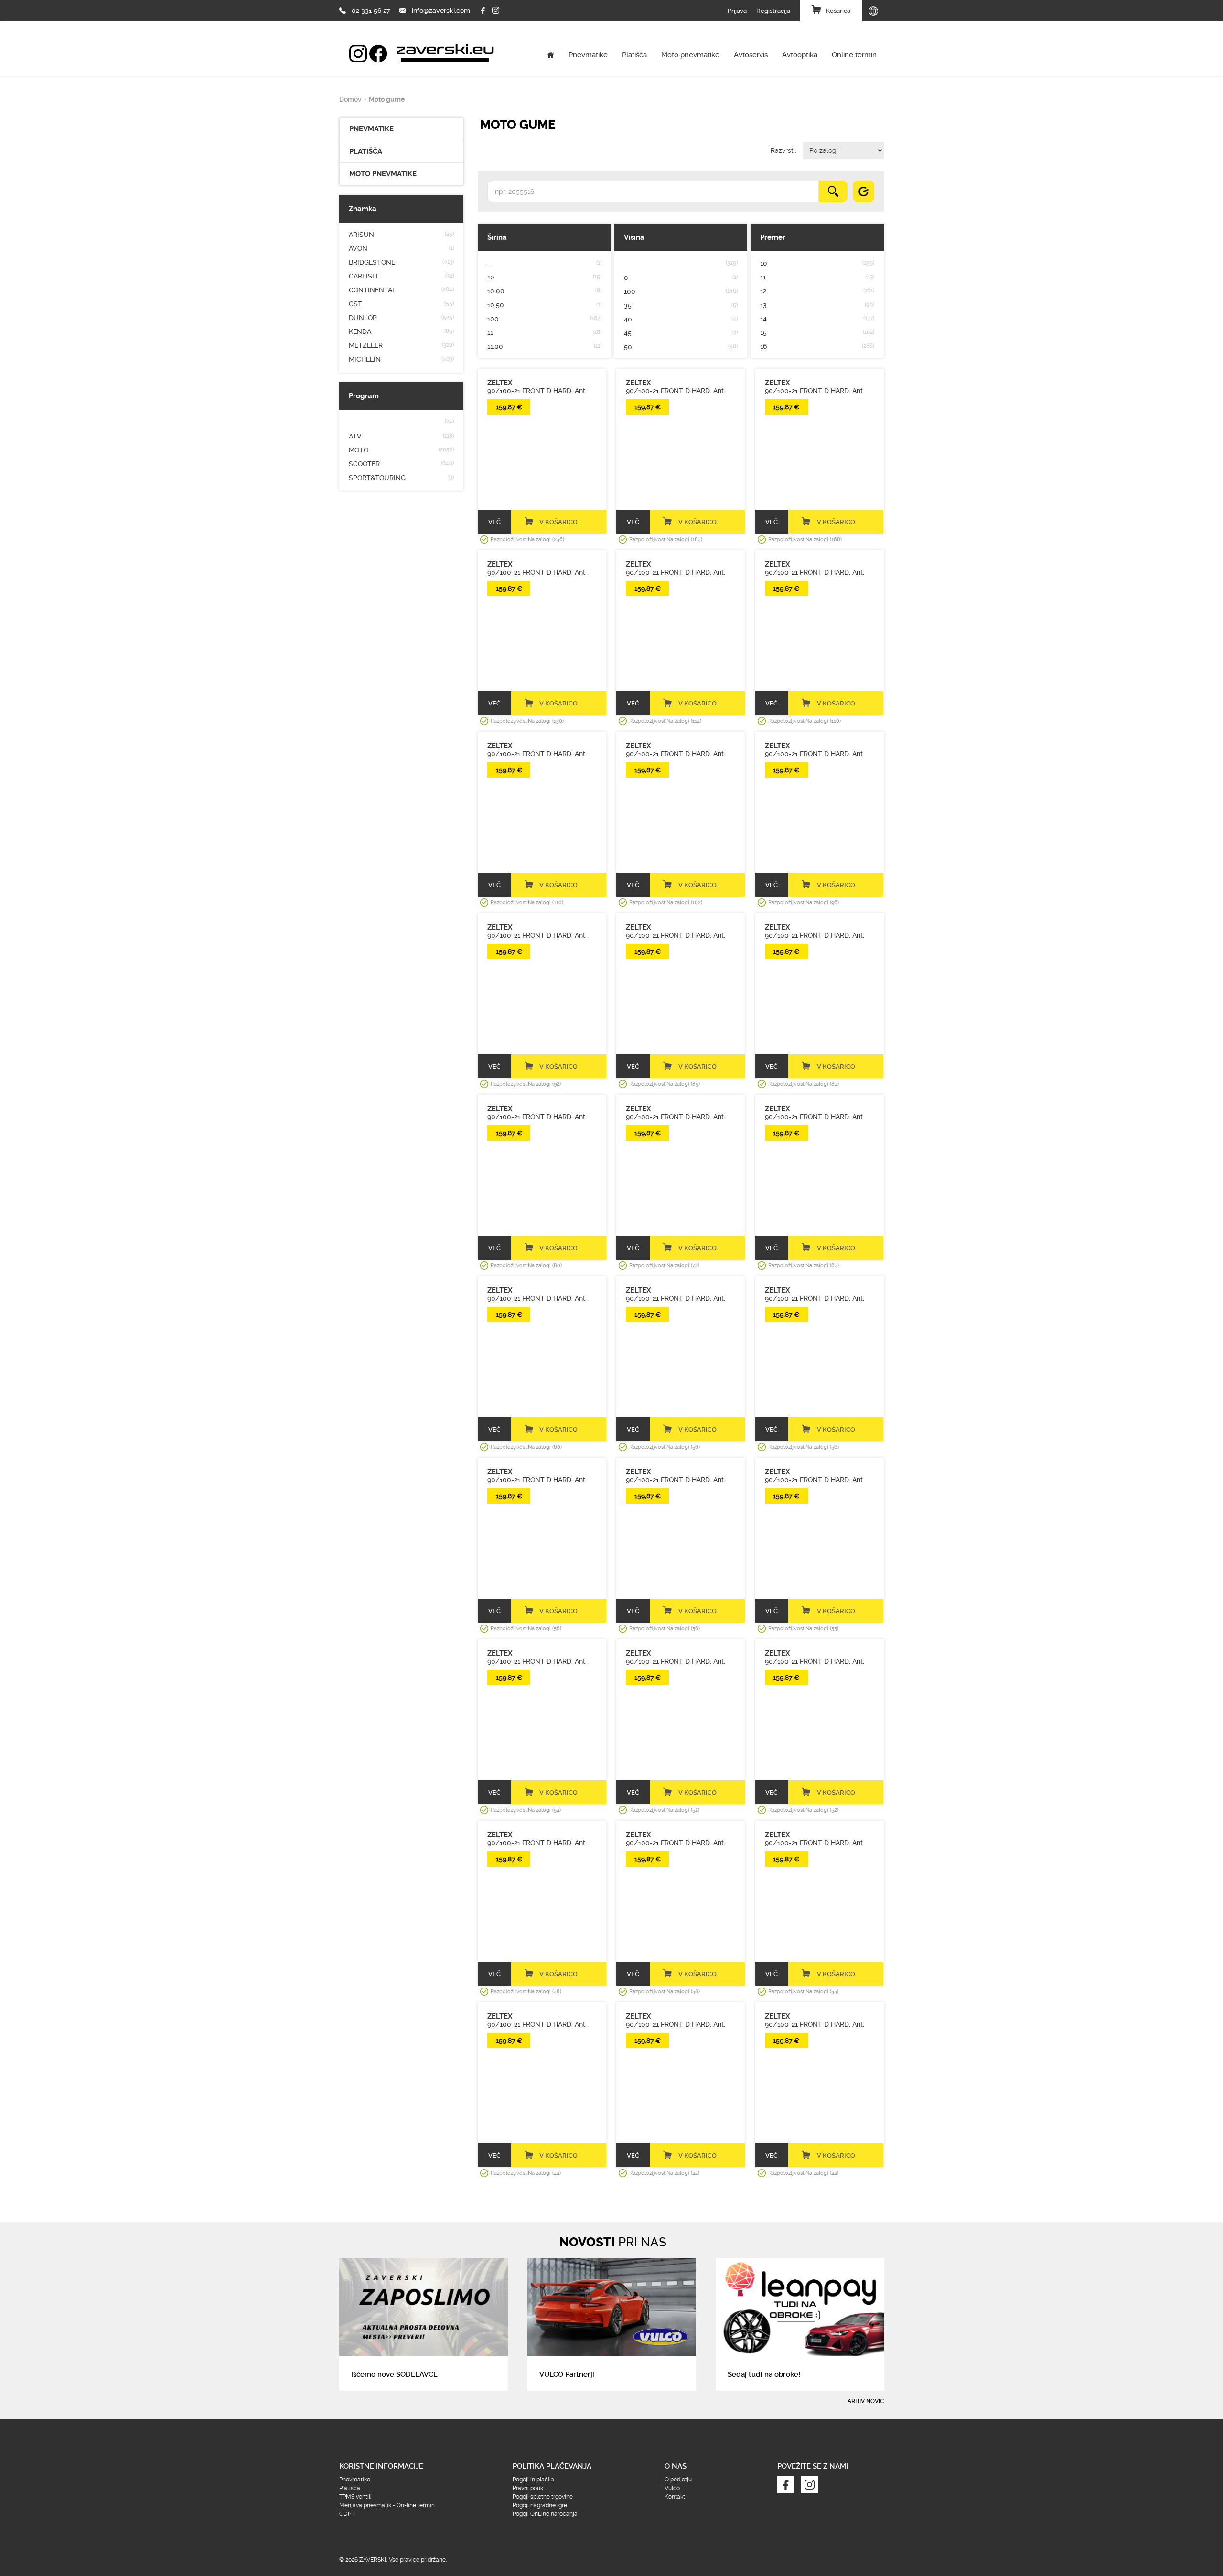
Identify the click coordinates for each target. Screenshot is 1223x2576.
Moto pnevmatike (690, 55)
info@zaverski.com (441, 11)
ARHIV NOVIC (866, 2401)
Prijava (737, 11)
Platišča (634, 55)
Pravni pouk (528, 2488)
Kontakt (675, 2497)
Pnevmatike (588, 55)
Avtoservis (751, 55)
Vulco (672, 2488)
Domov (350, 99)
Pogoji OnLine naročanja (545, 2514)
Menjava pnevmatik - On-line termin (387, 2505)
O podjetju (678, 2480)
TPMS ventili (355, 2497)
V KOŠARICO (558, 522)
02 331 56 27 (371, 11)
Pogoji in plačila (533, 2480)
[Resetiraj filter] (864, 191)
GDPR (347, 2514)
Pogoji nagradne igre (540, 2505)
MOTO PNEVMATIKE (383, 174)
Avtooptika (800, 55)
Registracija (773, 11)
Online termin (854, 55)
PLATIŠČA (366, 151)
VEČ (494, 522)
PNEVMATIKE (371, 129)
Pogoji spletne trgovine (543, 2497)
